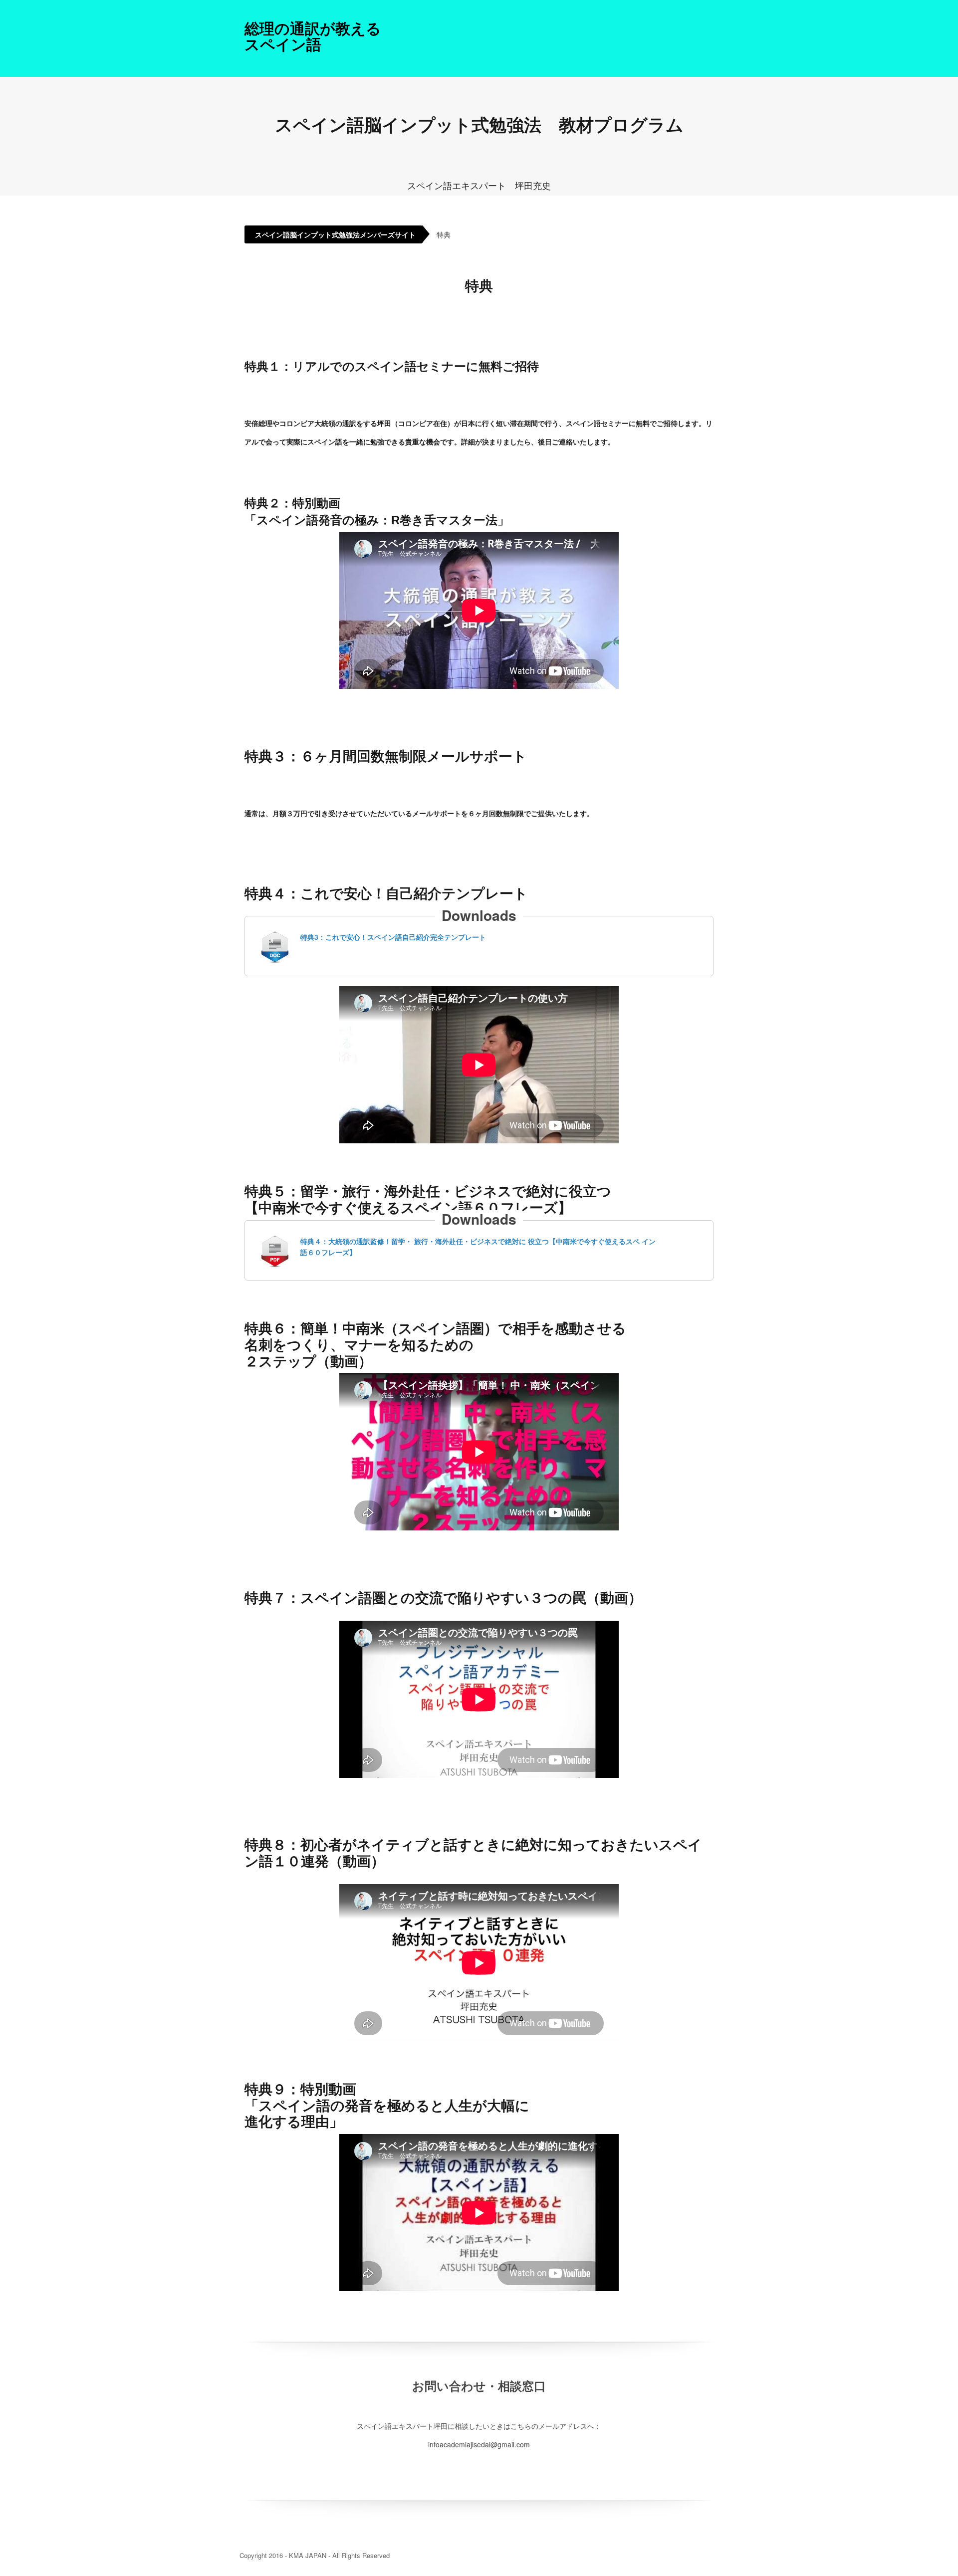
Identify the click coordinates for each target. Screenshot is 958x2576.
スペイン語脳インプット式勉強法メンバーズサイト (335, 234)
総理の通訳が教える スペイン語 (313, 36)
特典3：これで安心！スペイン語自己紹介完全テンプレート (393, 937)
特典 (444, 234)
